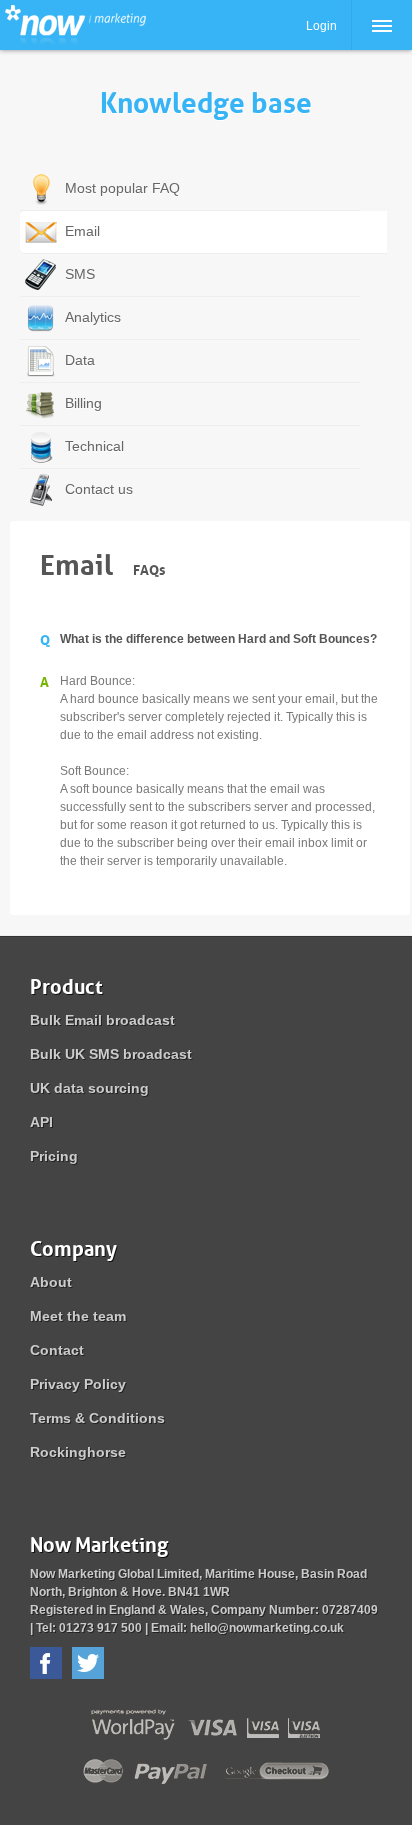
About (51, 1282)
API (41, 1122)
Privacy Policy (78, 1384)
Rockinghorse (78, 1452)
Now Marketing (75, 25)
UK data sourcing (89, 1088)
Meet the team (78, 1316)
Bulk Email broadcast (102, 1020)
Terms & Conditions (97, 1418)
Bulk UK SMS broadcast (111, 1054)
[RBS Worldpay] (55, 1725)
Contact (57, 1350)
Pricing (54, 1156)
